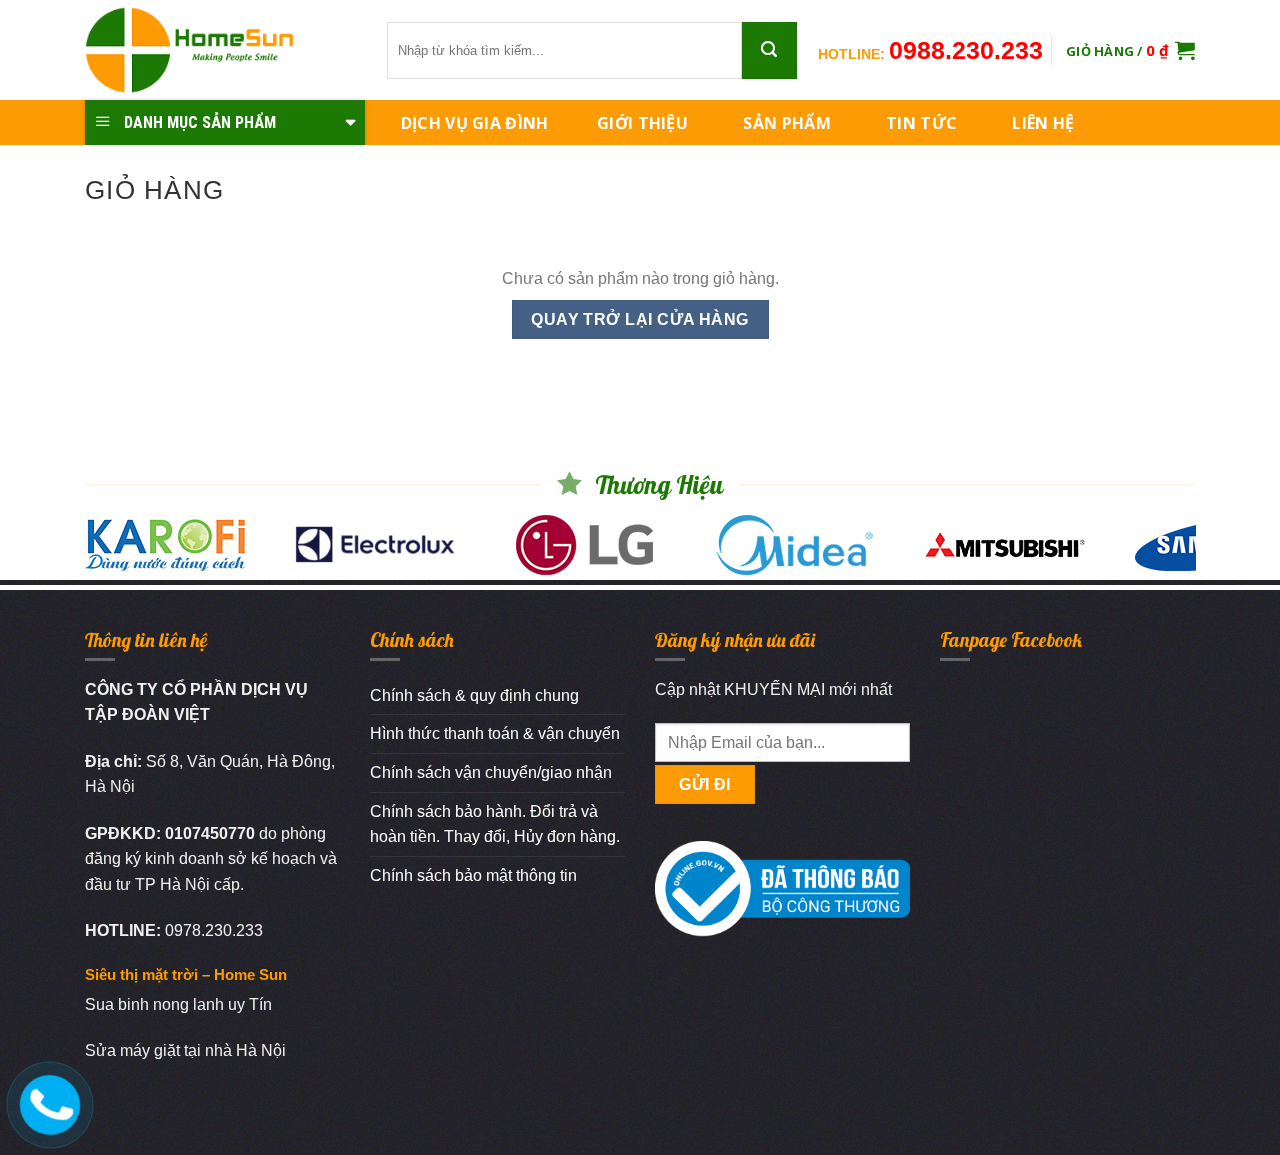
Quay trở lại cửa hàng (640, 319)
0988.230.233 (966, 50)
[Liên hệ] (47, 1100)
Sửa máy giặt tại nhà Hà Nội (185, 1050)
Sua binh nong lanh (154, 1004)
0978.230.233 (214, 930)
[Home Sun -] (221, 50)
